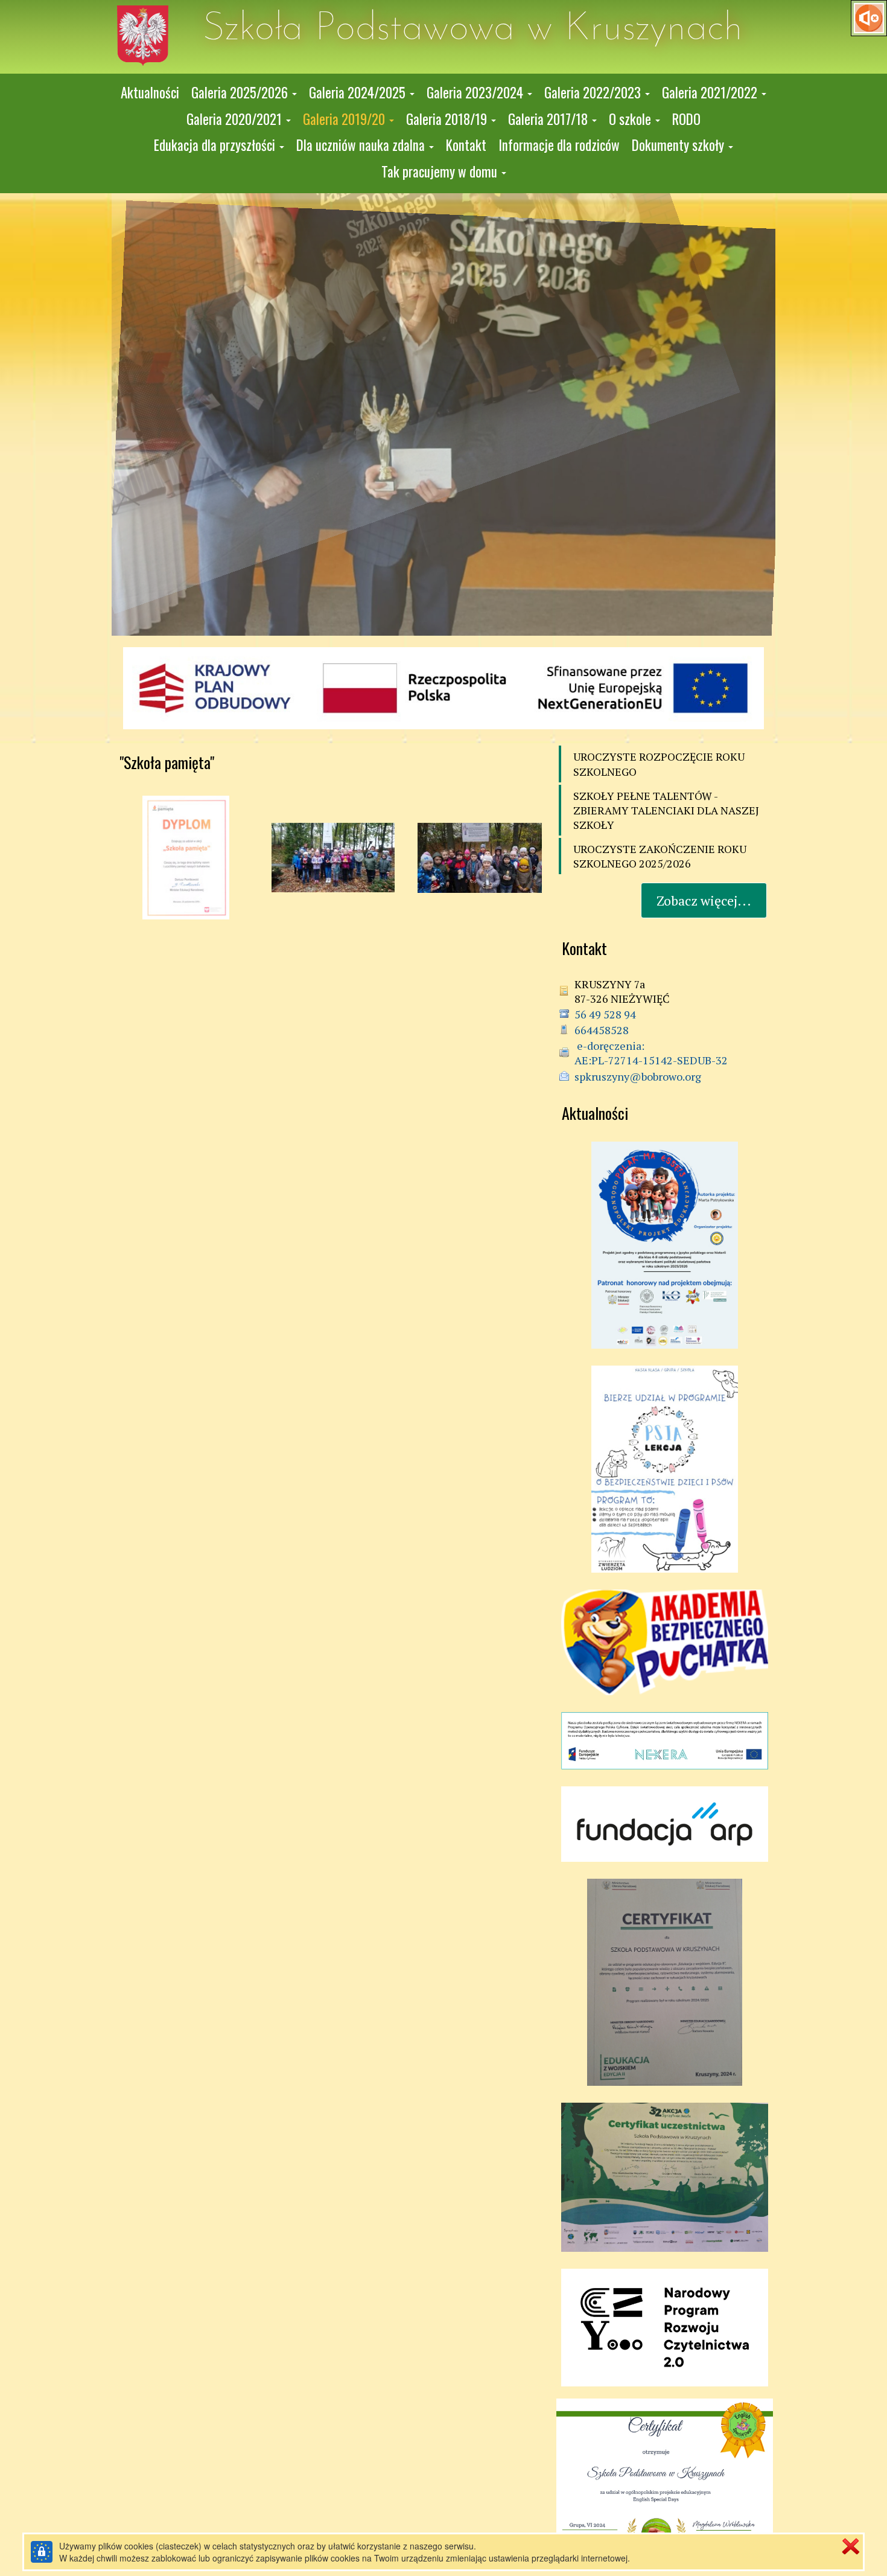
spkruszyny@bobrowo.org (638, 1076)
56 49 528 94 (605, 1014)
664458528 (602, 1030)
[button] (244, 93)
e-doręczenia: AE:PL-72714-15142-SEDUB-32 (651, 1053)
